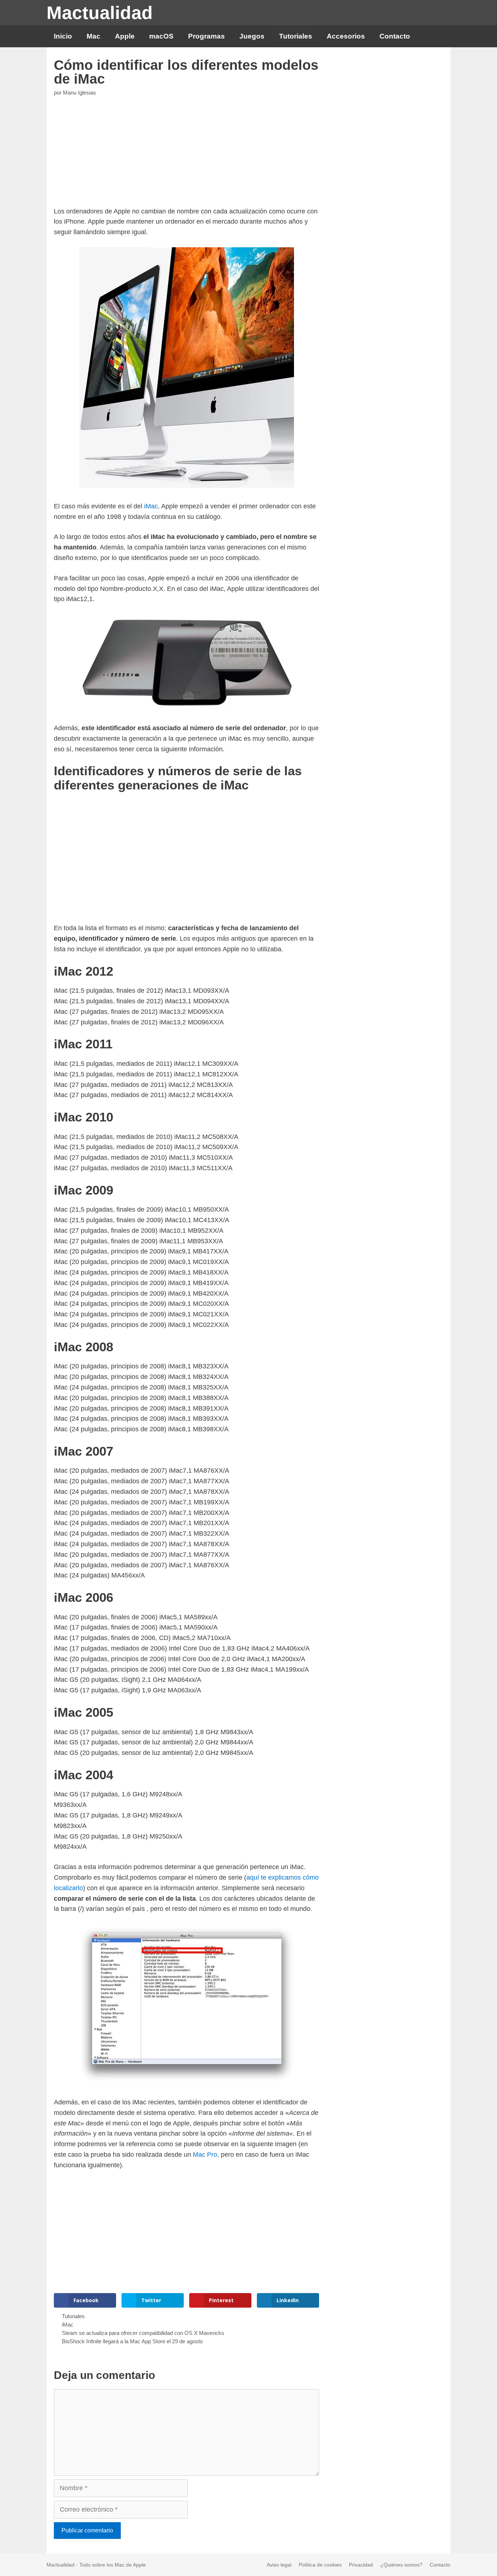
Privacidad (361, 2565)
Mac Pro (205, 2155)
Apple (125, 36)
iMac (151, 506)
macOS (161, 36)
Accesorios (346, 36)
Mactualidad (100, 13)
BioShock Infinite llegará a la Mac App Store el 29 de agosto (132, 2341)
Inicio (63, 36)
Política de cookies (320, 2565)
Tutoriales (296, 36)
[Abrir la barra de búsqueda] (439, 36)
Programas (206, 36)
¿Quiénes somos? (401, 2565)
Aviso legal (279, 2565)
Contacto (395, 36)
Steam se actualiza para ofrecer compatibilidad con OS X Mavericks (143, 2333)
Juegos (252, 36)
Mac (94, 36)
